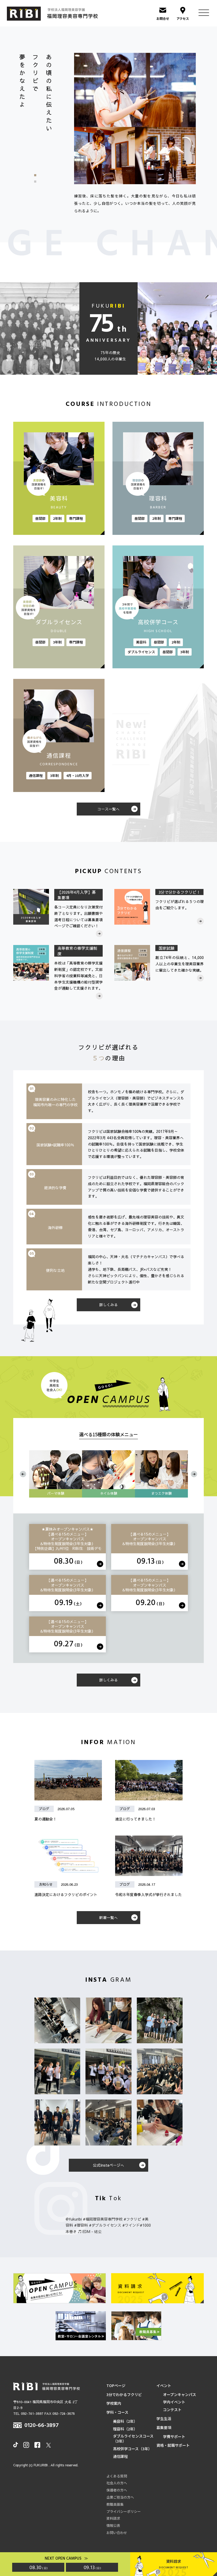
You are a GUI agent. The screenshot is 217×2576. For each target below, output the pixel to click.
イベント (164, 2386)
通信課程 (120, 2456)
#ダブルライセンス (105, 2225)
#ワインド (131, 2225)
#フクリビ (132, 2219)
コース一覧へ (108, 809)
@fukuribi (74, 2219)
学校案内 (114, 2403)
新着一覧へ (108, 1917)
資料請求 (113, 2518)
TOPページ (116, 2386)
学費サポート (174, 2437)
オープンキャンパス (180, 2395)
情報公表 (113, 2526)
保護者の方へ (117, 2490)
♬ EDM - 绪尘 (90, 2231)
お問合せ (163, 18)
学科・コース (117, 2412)
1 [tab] (39, 175)
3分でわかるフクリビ (124, 2395)
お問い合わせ (117, 2533)
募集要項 (164, 2428)
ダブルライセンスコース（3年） (133, 2439)
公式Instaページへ (108, 2165)
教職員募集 (115, 2504)
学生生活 (164, 2419)
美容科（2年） (125, 2421)
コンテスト (172, 2410)
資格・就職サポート (173, 2445)
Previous (23, 1474)
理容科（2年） (125, 2429)
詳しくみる (108, 1305)
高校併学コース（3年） (132, 2449)
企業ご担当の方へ (120, 2497)
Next (194, 1474)
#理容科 (81, 2225)
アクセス (183, 18)
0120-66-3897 (42, 2426)
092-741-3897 (32, 2413)
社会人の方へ (117, 2483)
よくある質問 (117, 2476)
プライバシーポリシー (124, 2512)
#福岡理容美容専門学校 (103, 2219)
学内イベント (174, 2402)
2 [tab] (39, 182)
